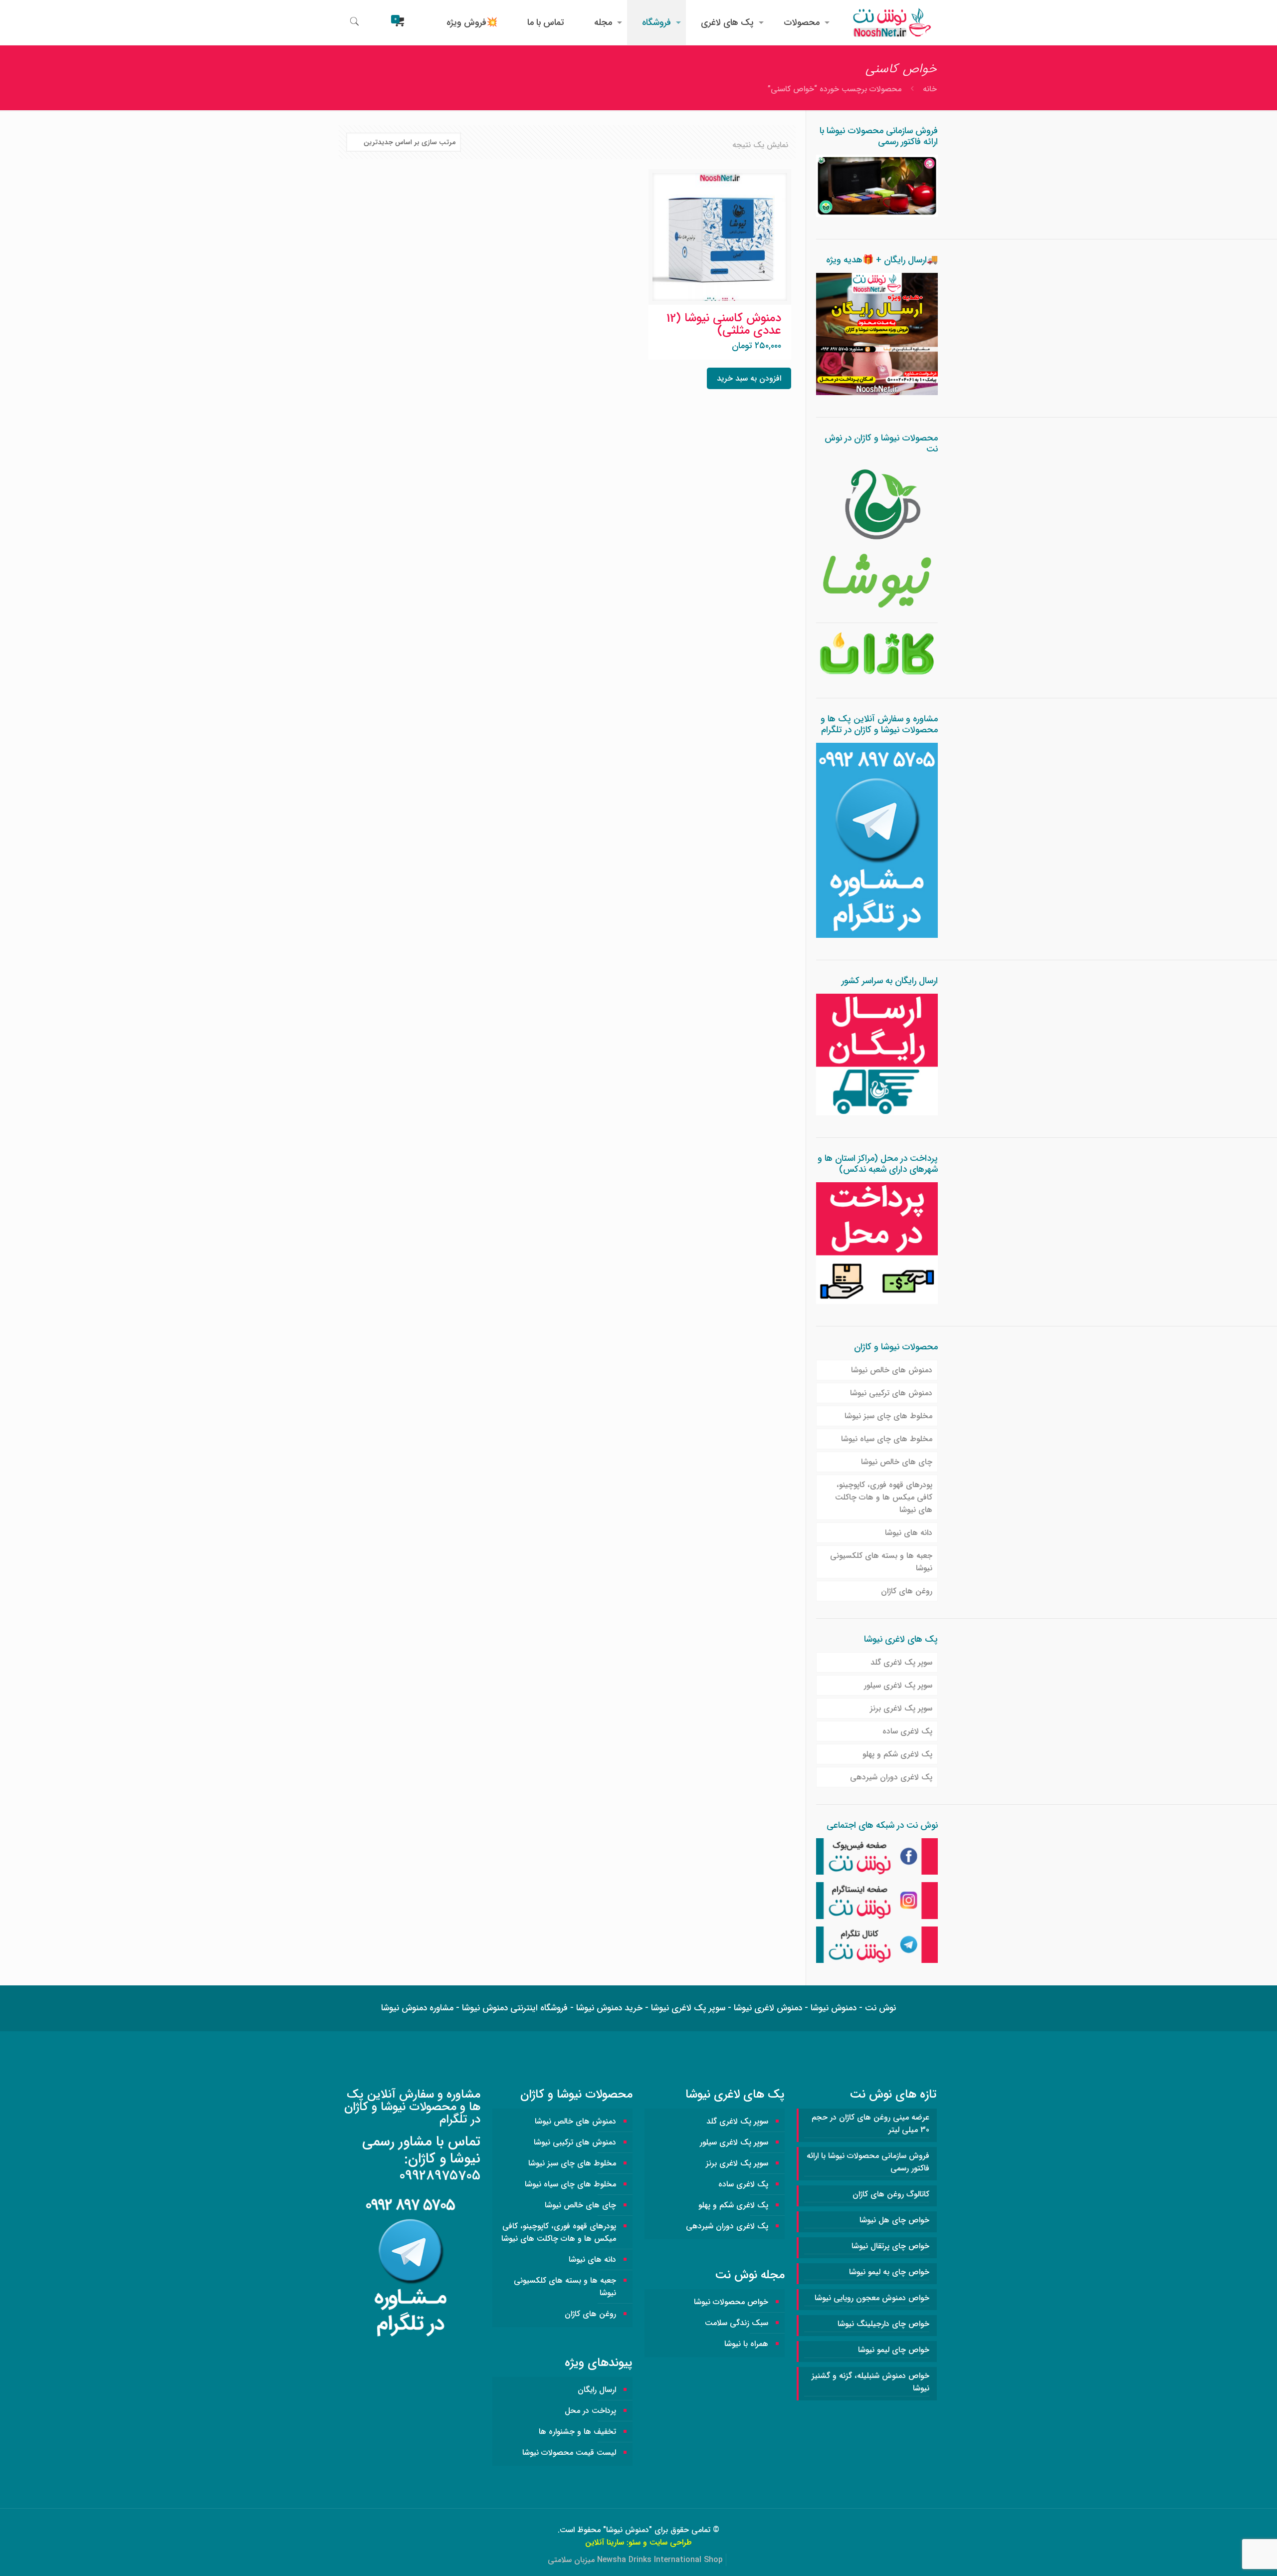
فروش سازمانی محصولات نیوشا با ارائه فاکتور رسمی (868, 2162)
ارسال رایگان (597, 2390)
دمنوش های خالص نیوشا (892, 1370)
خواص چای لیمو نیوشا (894, 2350)
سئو (635, 2542)
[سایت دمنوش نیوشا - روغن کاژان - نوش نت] (891, 22)
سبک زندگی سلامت (737, 2323)
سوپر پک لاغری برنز (901, 1708)
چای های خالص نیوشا (897, 1462)
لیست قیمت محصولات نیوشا (569, 2453)
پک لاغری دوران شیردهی (891, 1777)
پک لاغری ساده (907, 1731)
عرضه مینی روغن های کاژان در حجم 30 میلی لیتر (870, 2124)
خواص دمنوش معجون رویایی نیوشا (872, 2298)
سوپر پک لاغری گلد (901, 1662)
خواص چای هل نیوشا (894, 2220)
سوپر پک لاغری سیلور (898, 1685)
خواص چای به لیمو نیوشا (889, 2272)
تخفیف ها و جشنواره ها (577, 2432)
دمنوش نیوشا (628, 2530)
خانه (930, 89)
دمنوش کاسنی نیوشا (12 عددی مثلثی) (724, 324)
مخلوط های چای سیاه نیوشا (887, 1439)
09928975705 (440, 2176)
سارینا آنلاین (605, 2542)
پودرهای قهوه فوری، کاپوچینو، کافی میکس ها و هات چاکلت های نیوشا (884, 1497)
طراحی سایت (671, 2542)
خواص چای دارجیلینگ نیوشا (883, 2324)
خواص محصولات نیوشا (731, 2302)
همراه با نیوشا (746, 2344)
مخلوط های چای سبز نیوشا (888, 1416)
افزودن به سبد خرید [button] (749, 378)
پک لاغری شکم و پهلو (897, 1754)
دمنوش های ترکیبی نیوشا (891, 1393)
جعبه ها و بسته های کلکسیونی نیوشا (881, 1562)
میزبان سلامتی (571, 2560)
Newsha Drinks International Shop (660, 2560)
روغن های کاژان (907, 1591)
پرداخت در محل (590, 2411)
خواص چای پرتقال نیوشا (890, 2246)
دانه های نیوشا (909, 1533)
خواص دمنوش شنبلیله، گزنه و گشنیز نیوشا (870, 2382)
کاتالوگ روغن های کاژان (891, 2194)
